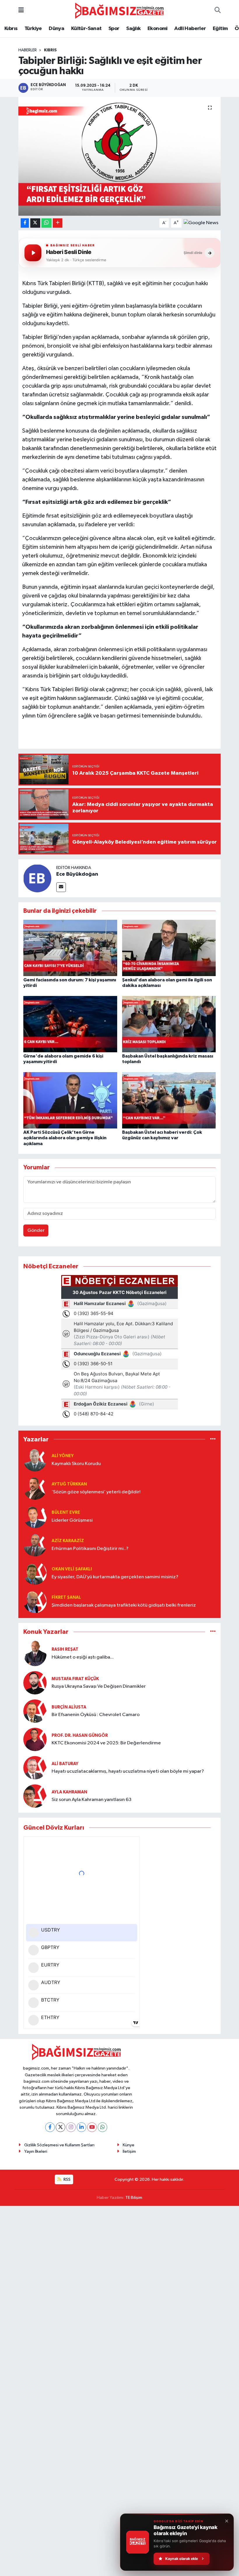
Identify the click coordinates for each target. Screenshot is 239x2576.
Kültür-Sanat (86, 29)
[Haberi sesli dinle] (33, 253)
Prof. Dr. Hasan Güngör (80, 1735)
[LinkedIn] (81, 2127)
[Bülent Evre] (35, 1516)
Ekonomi (158, 29)
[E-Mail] (61, 887)
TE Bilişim (134, 2198)
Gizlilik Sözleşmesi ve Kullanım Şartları (59, 2145)
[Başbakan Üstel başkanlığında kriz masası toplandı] (169, 1024)
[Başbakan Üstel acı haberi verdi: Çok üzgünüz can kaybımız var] (169, 1100)
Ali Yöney (63, 1456)
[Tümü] (213, 1439)
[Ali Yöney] (35, 1460)
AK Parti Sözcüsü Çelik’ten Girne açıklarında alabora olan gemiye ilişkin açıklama (65, 1138)
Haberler (28, 50)
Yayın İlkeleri (36, 2151)
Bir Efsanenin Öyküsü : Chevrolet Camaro (96, 1715)
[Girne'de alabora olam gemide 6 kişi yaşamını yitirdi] (70, 1024)
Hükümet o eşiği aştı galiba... (83, 1657)
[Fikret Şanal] (35, 1601)
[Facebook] (50, 2127)
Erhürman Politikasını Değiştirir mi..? (90, 1549)
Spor (114, 29)
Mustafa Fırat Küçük (75, 1679)
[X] (60, 2127)
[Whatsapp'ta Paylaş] (46, 223)
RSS (67, 2179)
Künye (129, 2145)
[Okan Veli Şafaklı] (35, 1573)
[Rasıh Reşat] (35, 1653)
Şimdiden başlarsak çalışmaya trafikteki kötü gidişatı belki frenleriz (124, 1605)
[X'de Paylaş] (35, 223)
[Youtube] (92, 2127)
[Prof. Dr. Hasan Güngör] (35, 1739)
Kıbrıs (11, 29)
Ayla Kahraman (69, 1792)
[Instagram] (71, 2127)
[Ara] (218, 11)
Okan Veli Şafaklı (72, 1569)
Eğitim (220, 29)
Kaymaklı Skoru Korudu (76, 1464)
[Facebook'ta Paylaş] (25, 223)
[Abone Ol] (201, 223)
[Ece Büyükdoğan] (37, 878)
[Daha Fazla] (58, 223)
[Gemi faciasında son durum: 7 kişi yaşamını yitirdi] (70, 948)
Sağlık (133, 29)
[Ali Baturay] (35, 1768)
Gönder (36, 1230)
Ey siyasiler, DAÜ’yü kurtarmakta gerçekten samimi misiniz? (115, 1577)
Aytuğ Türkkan (69, 1484)
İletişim (129, 2151)
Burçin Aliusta (69, 1707)
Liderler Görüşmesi (72, 1520)
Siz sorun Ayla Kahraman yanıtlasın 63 (92, 1800)
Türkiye (33, 29)
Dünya (56, 29)
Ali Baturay (65, 1764)
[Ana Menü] (21, 11)
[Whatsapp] (102, 2127)
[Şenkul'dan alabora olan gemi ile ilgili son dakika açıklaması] (169, 948)
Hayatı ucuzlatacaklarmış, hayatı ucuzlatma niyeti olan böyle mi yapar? (128, 1771)
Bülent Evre (66, 1512)
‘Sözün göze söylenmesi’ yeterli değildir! (96, 1492)
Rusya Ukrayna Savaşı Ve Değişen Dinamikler (99, 1686)
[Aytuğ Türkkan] (35, 1488)
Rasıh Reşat (65, 1649)
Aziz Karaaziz (68, 1541)
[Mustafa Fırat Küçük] (35, 1683)
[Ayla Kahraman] (35, 1796)
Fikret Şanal (66, 1597)
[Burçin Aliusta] (35, 1711)
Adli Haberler (190, 29)
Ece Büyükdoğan (77, 874)
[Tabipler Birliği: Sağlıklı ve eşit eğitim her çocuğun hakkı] (120, 156)
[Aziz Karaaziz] (35, 1545)
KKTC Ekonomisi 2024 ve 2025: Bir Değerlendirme (106, 1743)
